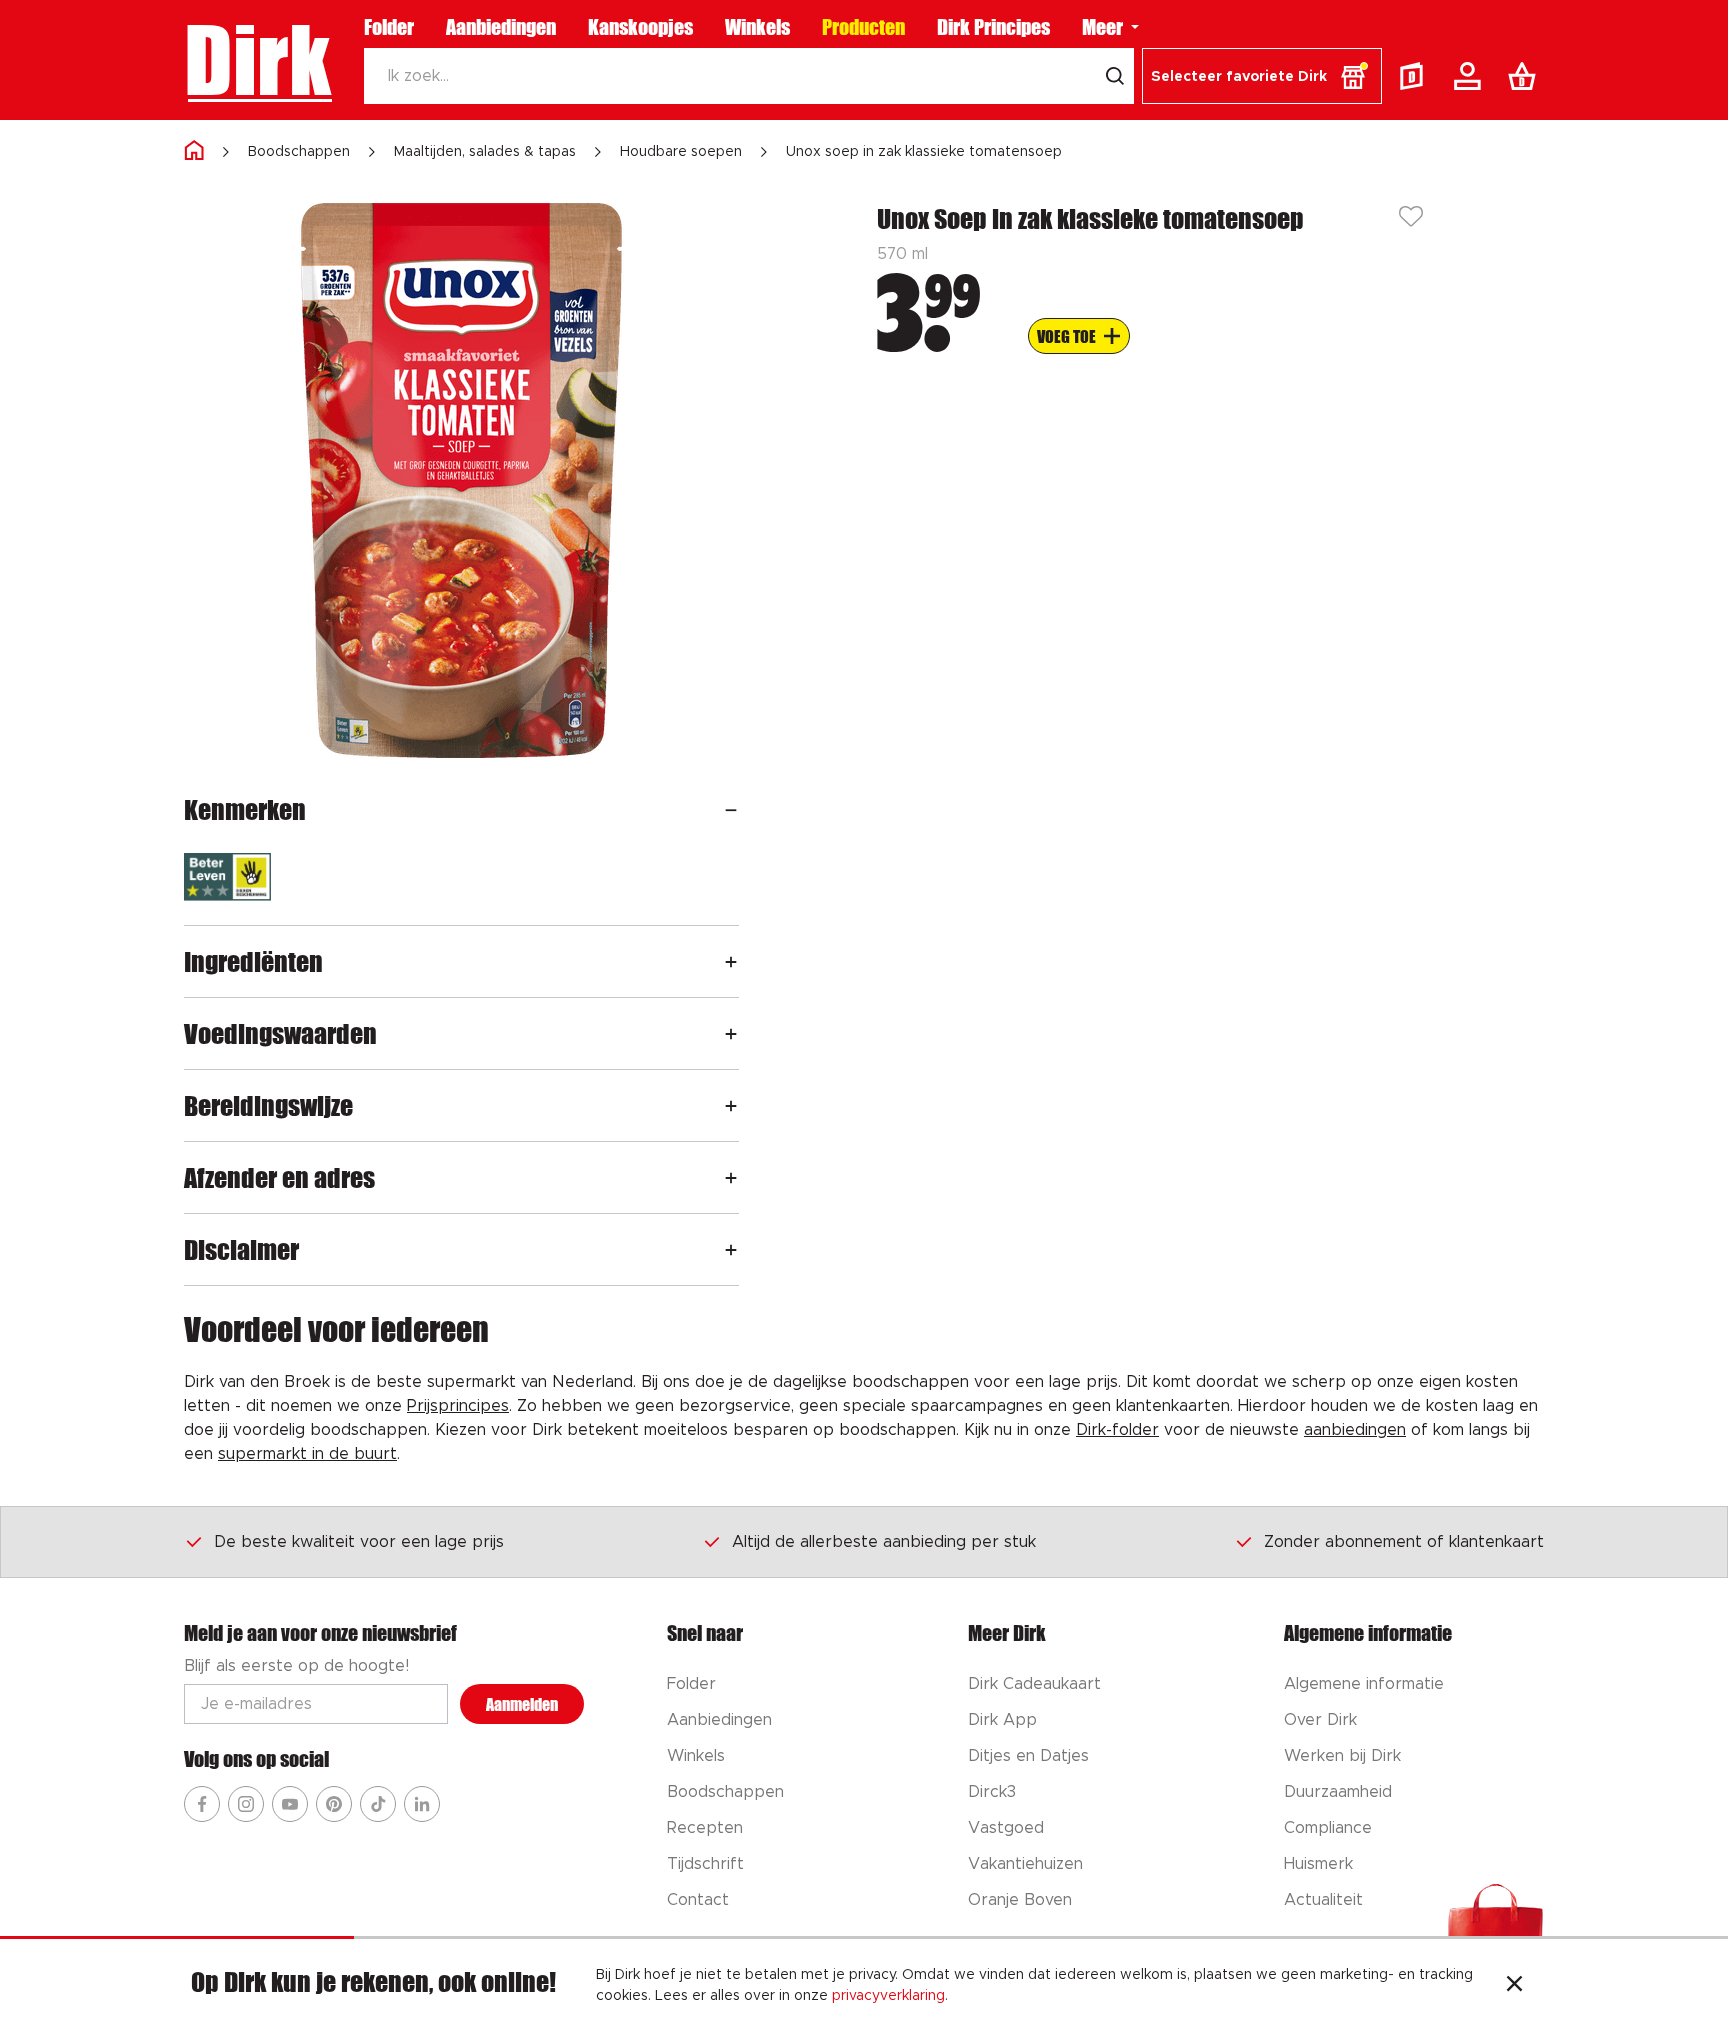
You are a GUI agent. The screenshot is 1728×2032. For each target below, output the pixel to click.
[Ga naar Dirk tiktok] (378, 1804)
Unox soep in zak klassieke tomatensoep (924, 152)
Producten (863, 27)
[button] (1262, 76)
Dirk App (1002, 1720)
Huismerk (1318, 1864)
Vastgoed (1006, 1828)
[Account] (1471, 76)
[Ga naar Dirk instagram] (246, 1804)
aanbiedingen (1355, 1430)
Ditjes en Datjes (1028, 1756)
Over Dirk (1320, 1720)
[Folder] (1416, 76)
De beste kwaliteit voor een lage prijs (359, 1542)
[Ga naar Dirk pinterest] (334, 1804)
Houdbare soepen (681, 152)
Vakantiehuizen (1025, 1864)
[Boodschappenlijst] (1526, 76)
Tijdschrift (705, 1864)
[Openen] (731, 809)
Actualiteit (1323, 1900)
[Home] (194, 151)
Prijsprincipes (458, 1406)
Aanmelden (522, 1704)
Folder (389, 27)
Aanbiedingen (501, 27)
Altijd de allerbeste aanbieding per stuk (884, 1542)
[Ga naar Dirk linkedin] (422, 1804)
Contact (698, 1900)
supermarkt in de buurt (307, 1454)
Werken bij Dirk (1342, 1756)
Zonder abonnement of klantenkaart (1404, 1542)
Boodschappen (299, 152)
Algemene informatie (1364, 1684)
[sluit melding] (1514, 1986)
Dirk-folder (1117, 1430)
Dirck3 (992, 1792)
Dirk (257, 60)
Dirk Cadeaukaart (1034, 1684)
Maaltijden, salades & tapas (485, 152)
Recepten (705, 1828)
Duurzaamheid (1338, 1792)
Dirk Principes (993, 27)
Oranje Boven (1020, 1900)
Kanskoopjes (640, 27)
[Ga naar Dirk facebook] (202, 1804)
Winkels (757, 27)
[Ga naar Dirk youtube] (290, 1804)
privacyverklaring (888, 1996)
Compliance (1328, 1828)
